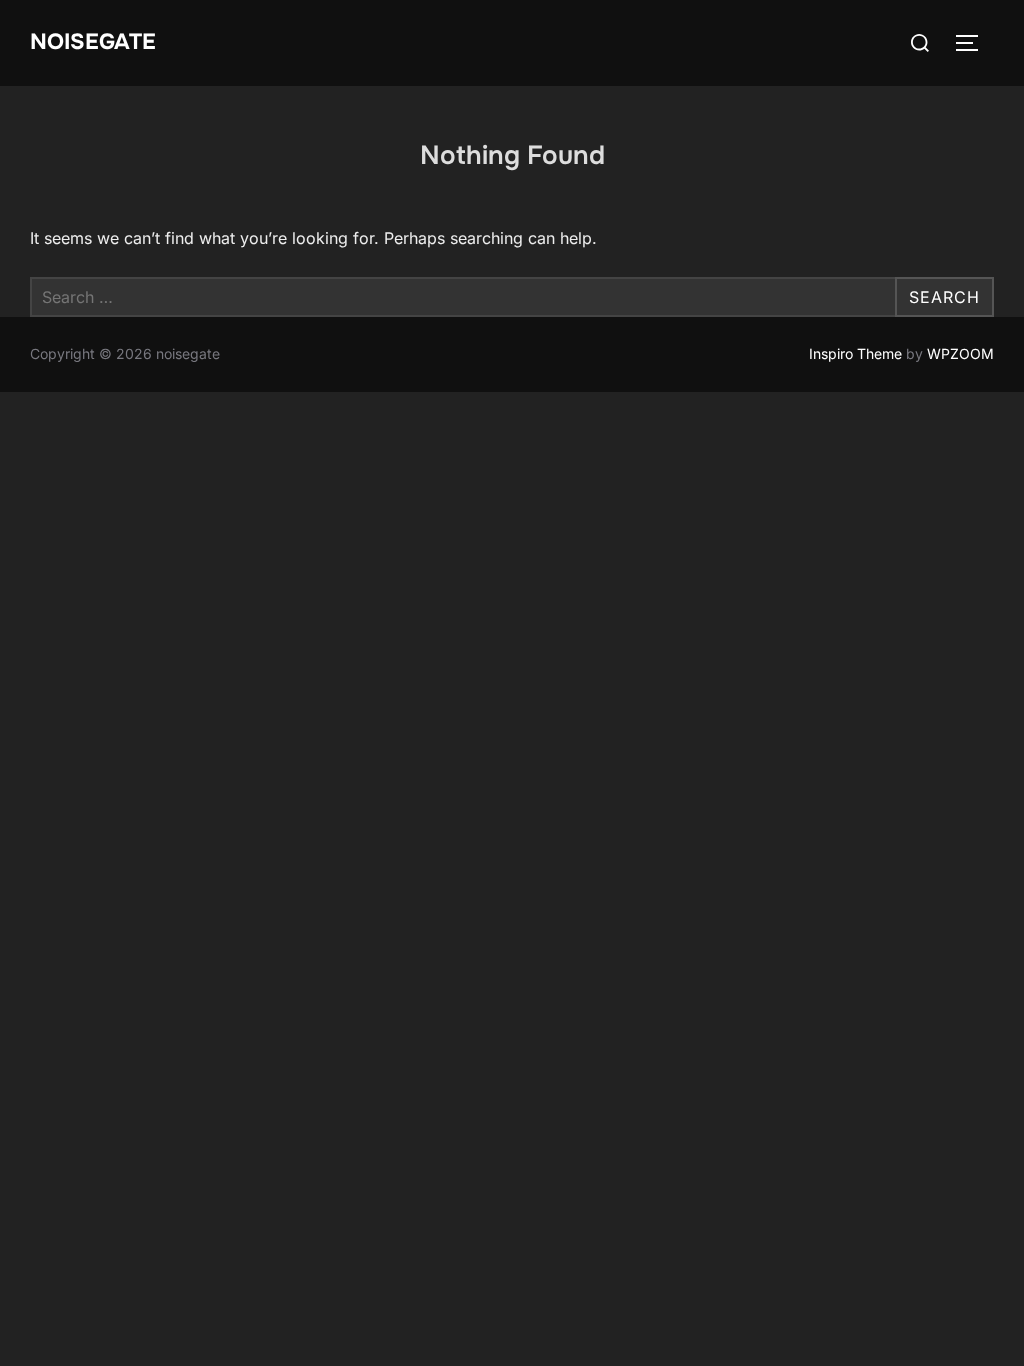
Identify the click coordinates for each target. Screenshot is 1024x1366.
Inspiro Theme (855, 353)
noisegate (93, 42)
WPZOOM (960, 353)
